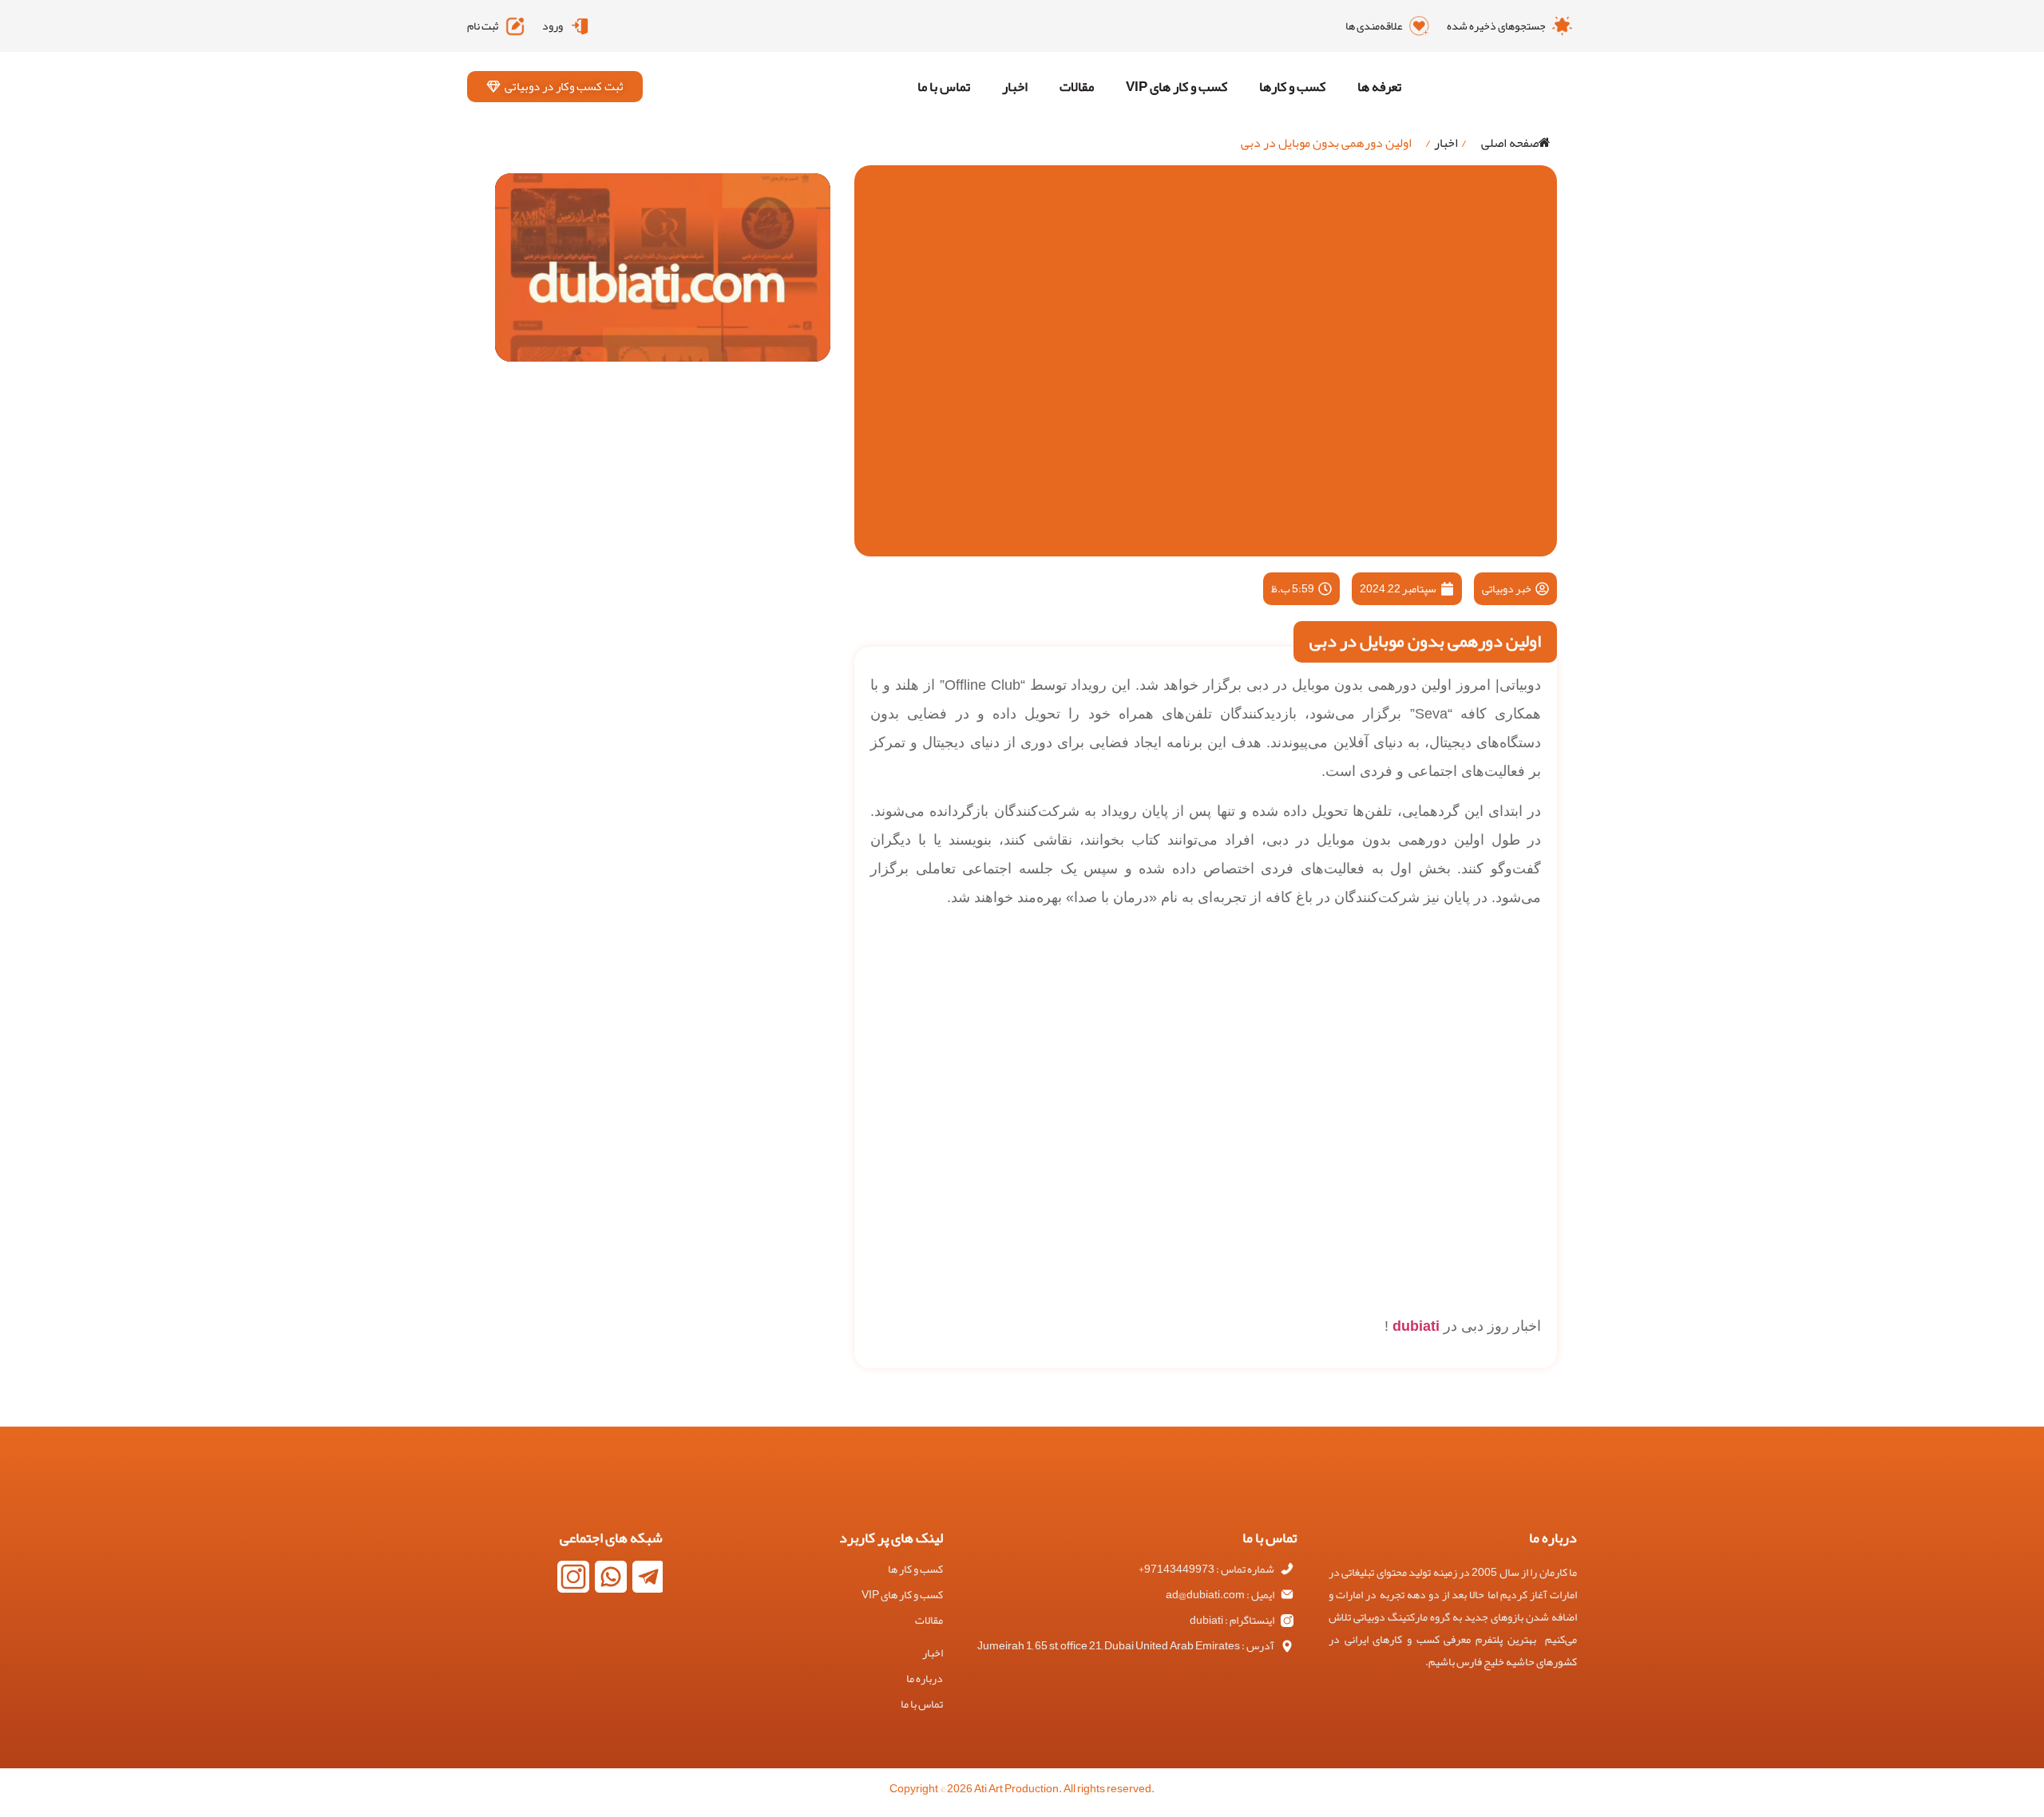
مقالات (1077, 86)
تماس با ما (944, 86)
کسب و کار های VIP (1176, 86)
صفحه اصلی (1510, 143)
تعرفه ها (1379, 86)
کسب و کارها (1292, 86)
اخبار (1015, 86)
